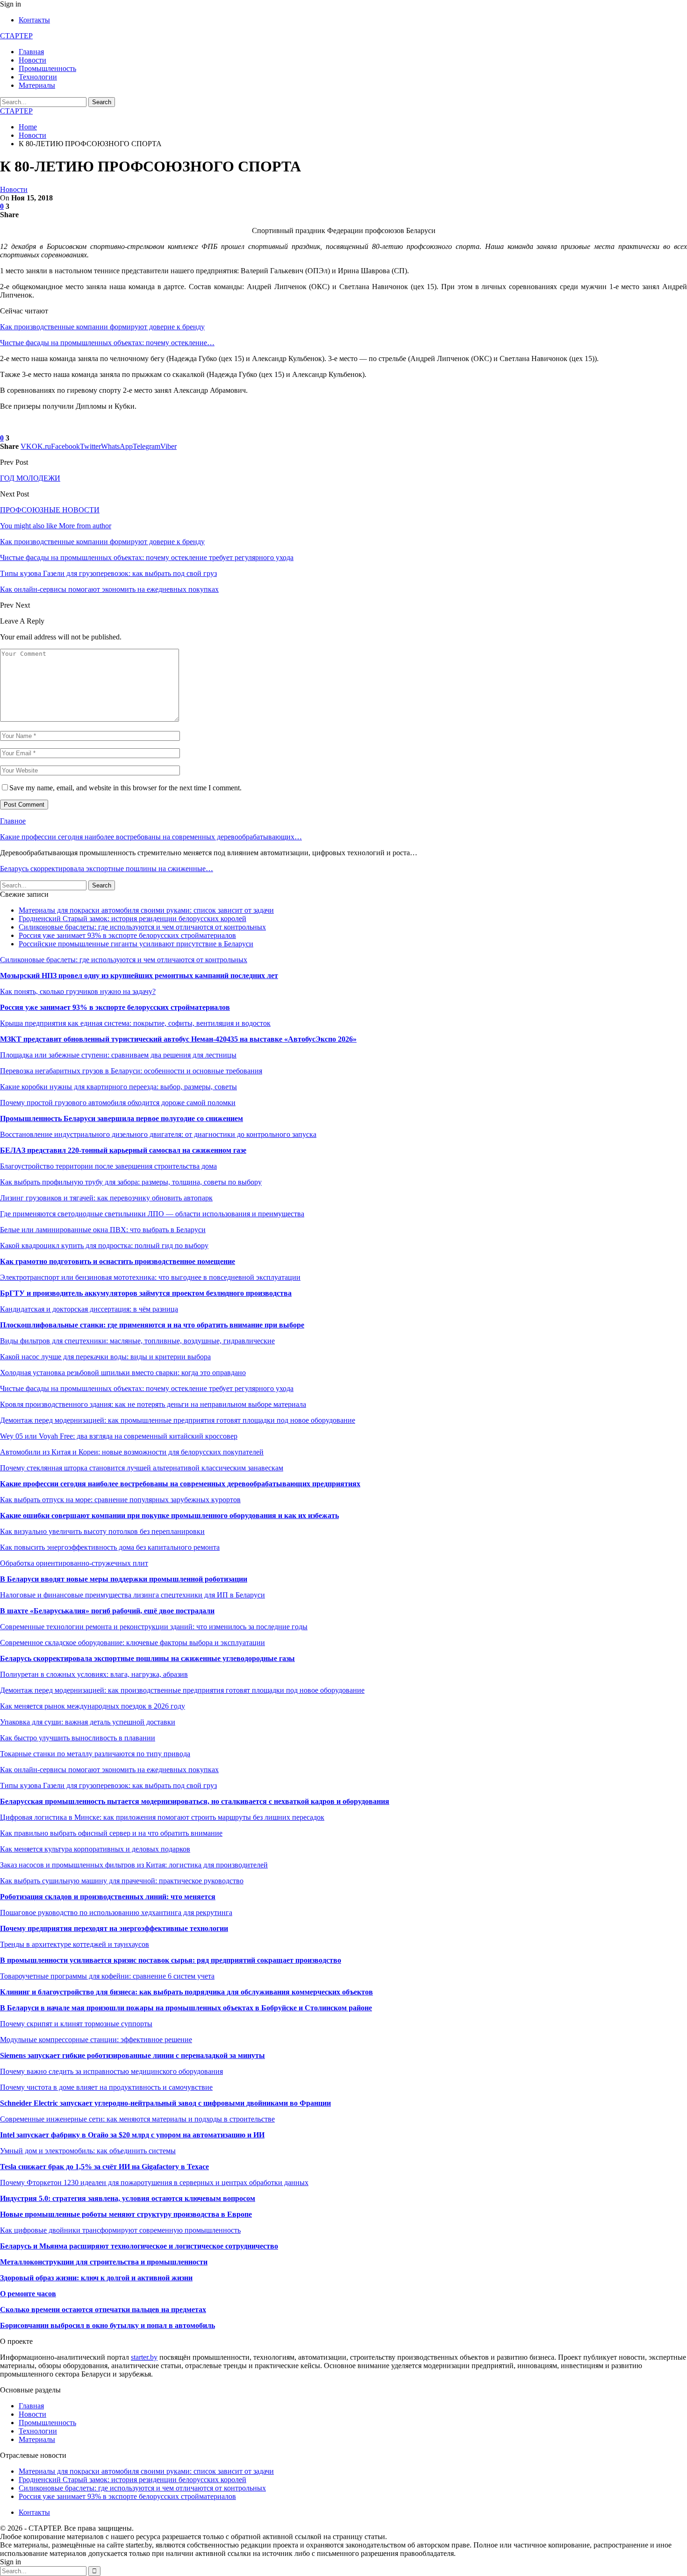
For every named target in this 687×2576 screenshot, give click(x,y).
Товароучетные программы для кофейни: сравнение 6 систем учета (107, 1976)
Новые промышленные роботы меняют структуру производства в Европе (126, 2214)
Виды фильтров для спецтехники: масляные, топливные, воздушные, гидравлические (137, 1341)
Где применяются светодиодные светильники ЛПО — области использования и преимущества (152, 1214)
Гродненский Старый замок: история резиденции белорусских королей (132, 919)
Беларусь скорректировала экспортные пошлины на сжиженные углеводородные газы (147, 1658)
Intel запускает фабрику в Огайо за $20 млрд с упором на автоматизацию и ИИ (132, 2135)
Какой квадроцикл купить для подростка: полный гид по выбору (104, 1245)
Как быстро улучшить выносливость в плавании (78, 1738)
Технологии (38, 77)
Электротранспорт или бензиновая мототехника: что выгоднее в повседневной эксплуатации (150, 1277)
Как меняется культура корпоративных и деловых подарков (95, 1849)
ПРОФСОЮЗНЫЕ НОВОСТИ (50, 510)
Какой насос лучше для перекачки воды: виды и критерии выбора (105, 1357)
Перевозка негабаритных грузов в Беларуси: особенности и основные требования (131, 1071)
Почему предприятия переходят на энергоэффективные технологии (114, 1928)
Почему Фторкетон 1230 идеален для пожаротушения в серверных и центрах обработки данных (154, 2182)
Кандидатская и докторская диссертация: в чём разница (89, 1309)
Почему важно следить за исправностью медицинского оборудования (111, 2071)
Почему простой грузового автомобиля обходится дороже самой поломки (118, 1103)
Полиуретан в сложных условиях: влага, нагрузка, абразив (94, 1674)
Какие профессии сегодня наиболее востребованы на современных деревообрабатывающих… (151, 837)
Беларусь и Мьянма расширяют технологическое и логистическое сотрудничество (139, 2246)
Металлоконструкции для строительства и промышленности (104, 2262)
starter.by (144, 2357)
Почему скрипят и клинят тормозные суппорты (76, 2024)
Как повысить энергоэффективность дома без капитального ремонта (110, 1547)
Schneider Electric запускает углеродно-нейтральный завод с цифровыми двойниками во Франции (165, 2103)
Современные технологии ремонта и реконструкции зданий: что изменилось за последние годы (154, 1627)
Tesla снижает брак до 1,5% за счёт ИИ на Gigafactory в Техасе (104, 2167)
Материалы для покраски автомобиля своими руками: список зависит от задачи (146, 910)
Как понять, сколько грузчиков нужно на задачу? (78, 991)
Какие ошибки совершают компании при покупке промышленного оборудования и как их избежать (169, 1515)
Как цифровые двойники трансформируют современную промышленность (120, 2230)
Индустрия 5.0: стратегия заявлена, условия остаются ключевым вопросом (128, 2198)
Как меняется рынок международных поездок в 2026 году (93, 1706)
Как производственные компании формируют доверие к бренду (102, 327)
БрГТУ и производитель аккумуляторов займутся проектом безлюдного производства (146, 1293)
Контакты (34, 20)
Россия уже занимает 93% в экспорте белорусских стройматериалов (127, 935)
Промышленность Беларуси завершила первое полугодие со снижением (122, 1118)
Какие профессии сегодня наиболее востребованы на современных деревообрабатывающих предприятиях (180, 1484)
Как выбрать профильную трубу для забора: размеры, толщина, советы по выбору (131, 1182)
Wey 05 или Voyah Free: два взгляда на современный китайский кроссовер (119, 1436)
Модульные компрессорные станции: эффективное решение (96, 2040)
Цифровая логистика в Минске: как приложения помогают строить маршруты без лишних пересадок (162, 1817)
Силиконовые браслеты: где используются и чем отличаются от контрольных (142, 927)
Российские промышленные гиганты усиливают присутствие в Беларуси (136, 944)
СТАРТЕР (16, 36)
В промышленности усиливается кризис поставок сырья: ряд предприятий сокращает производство (171, 1960)
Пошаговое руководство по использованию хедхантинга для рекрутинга (116, 1912)
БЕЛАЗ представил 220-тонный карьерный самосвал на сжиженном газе (123, 1150)
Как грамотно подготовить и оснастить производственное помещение (118, 1261)
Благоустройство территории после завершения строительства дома (108, 1166)
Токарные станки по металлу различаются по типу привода (95, 1754)
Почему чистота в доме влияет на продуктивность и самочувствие (106, 2087)
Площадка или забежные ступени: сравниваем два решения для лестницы (118, 1055)
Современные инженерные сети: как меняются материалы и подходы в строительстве (137, 2119)
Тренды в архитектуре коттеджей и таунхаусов (75, 1944)
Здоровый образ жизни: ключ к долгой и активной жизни (96, 2278)
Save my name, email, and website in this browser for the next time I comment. (125, 788)
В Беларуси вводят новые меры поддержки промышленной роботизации (124, 1579)
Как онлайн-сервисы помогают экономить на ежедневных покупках (109, 1770)
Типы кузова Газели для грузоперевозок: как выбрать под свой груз (108, 1785)
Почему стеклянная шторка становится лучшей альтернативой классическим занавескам (142, 1468)
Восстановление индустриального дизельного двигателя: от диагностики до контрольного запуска (158, 1134)
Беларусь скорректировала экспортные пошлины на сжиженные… (107, 869)
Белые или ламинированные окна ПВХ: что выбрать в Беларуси (103, 1230)
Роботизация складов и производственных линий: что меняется (108, 1897)
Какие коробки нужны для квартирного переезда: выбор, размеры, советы (118, 1087)
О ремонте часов (28, 2294)
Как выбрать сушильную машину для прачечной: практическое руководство (122, 1881)
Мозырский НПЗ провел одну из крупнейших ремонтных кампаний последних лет (139, 976)
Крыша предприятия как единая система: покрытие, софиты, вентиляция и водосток (135, 1023)
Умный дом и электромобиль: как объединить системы (88, 2151)
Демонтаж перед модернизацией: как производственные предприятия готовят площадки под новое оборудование (182, 1690)
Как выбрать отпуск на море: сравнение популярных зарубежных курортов (120, 1500)
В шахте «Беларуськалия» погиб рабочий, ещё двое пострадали (107, 1611)
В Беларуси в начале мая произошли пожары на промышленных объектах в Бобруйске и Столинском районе (186, 2008)
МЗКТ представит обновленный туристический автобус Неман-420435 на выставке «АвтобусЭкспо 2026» (178, 1039)
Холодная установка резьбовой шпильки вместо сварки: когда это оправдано (123, 1373)
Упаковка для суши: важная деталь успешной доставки (88, 1722)
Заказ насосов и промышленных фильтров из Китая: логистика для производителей (134, 1865)
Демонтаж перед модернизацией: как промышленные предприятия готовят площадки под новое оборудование (178, 1420)
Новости (32, 60)
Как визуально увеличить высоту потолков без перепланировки (102, 1531)
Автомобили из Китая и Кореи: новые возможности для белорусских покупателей (132, 1452)
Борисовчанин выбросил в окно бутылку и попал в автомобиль (107, 2325)
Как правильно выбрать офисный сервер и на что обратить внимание (111, 1833)
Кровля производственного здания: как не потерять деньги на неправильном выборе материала (153, 1404)
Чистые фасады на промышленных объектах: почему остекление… (107, 343)
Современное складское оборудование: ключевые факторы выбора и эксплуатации (132, 1643)
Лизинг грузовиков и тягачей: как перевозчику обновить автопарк (106, 1198)
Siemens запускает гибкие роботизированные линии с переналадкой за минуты (132, 2055)
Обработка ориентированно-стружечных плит (74, 1563)
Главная (31, 52)
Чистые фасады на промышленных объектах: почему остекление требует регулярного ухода (147, 1388)
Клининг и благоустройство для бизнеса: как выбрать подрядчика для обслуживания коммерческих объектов (186, 1992)
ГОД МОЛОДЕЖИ (30, 478)
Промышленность (47, 68)
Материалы (37, 85)
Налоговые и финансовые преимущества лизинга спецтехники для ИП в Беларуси (132, 1595)
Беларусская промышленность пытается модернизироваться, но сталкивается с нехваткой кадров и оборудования (195, 1801)
